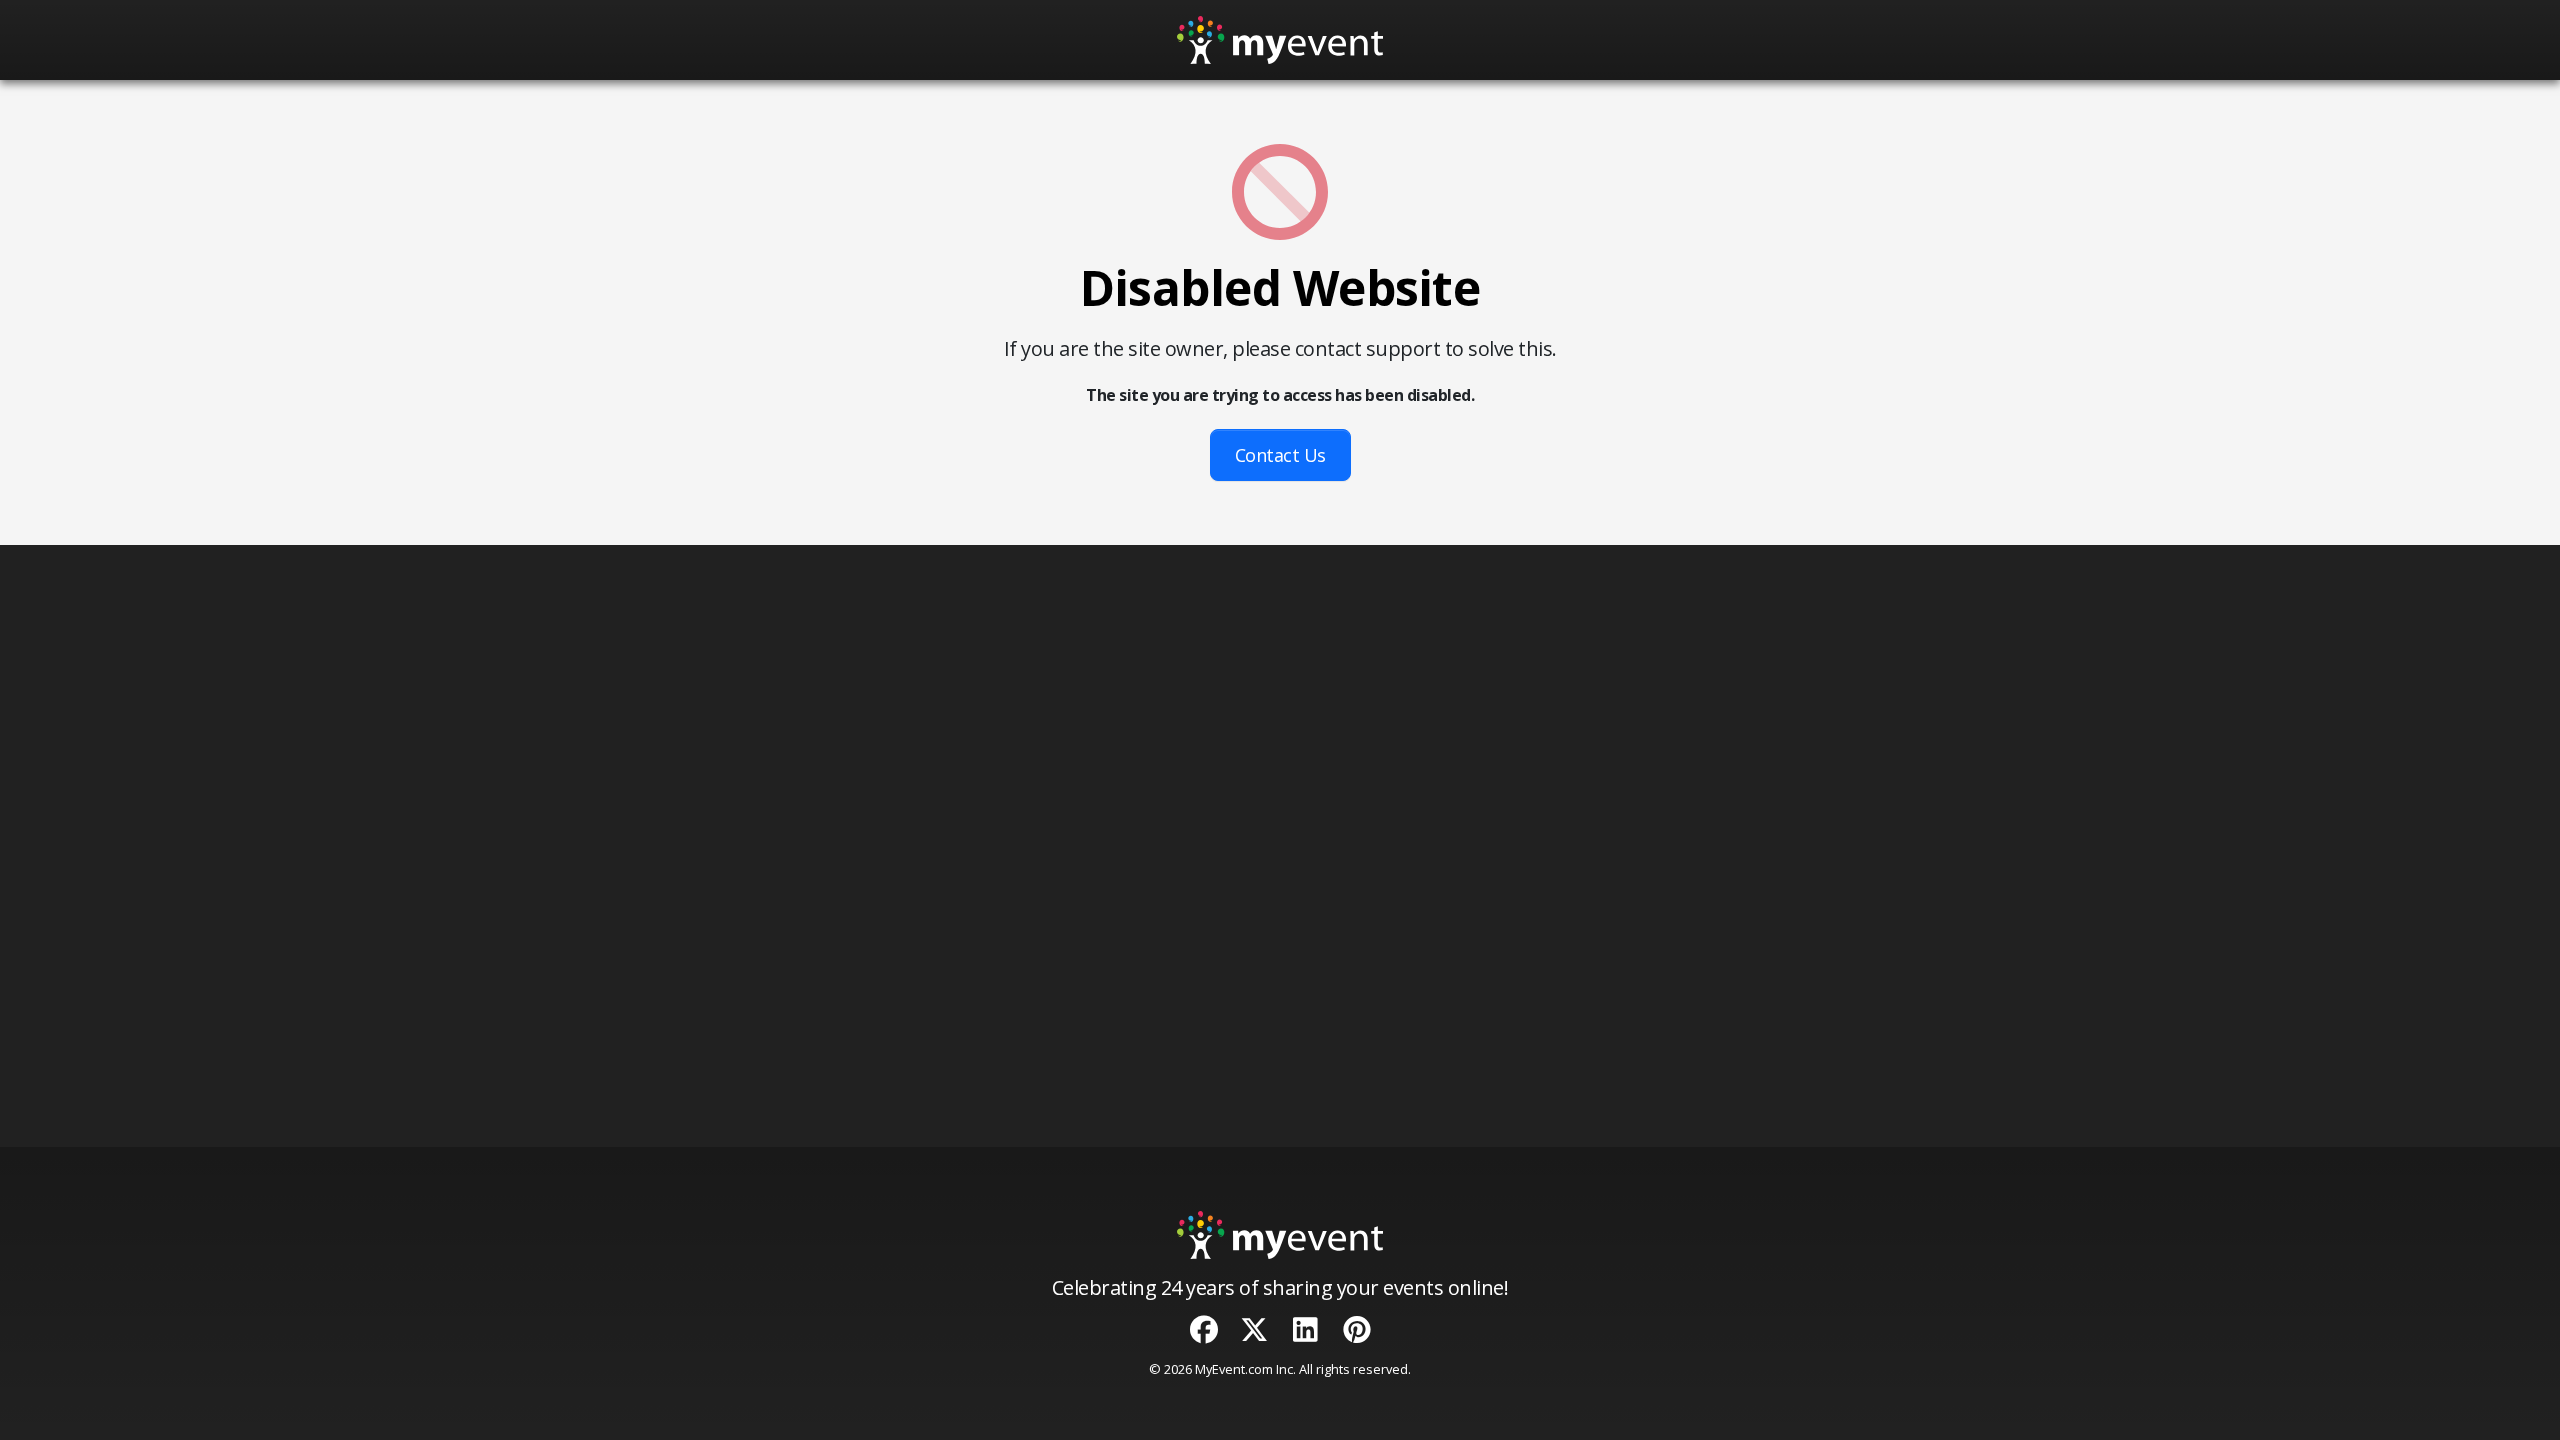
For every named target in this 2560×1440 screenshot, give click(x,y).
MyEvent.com (1234, 1369)
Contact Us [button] (1280, 455)
